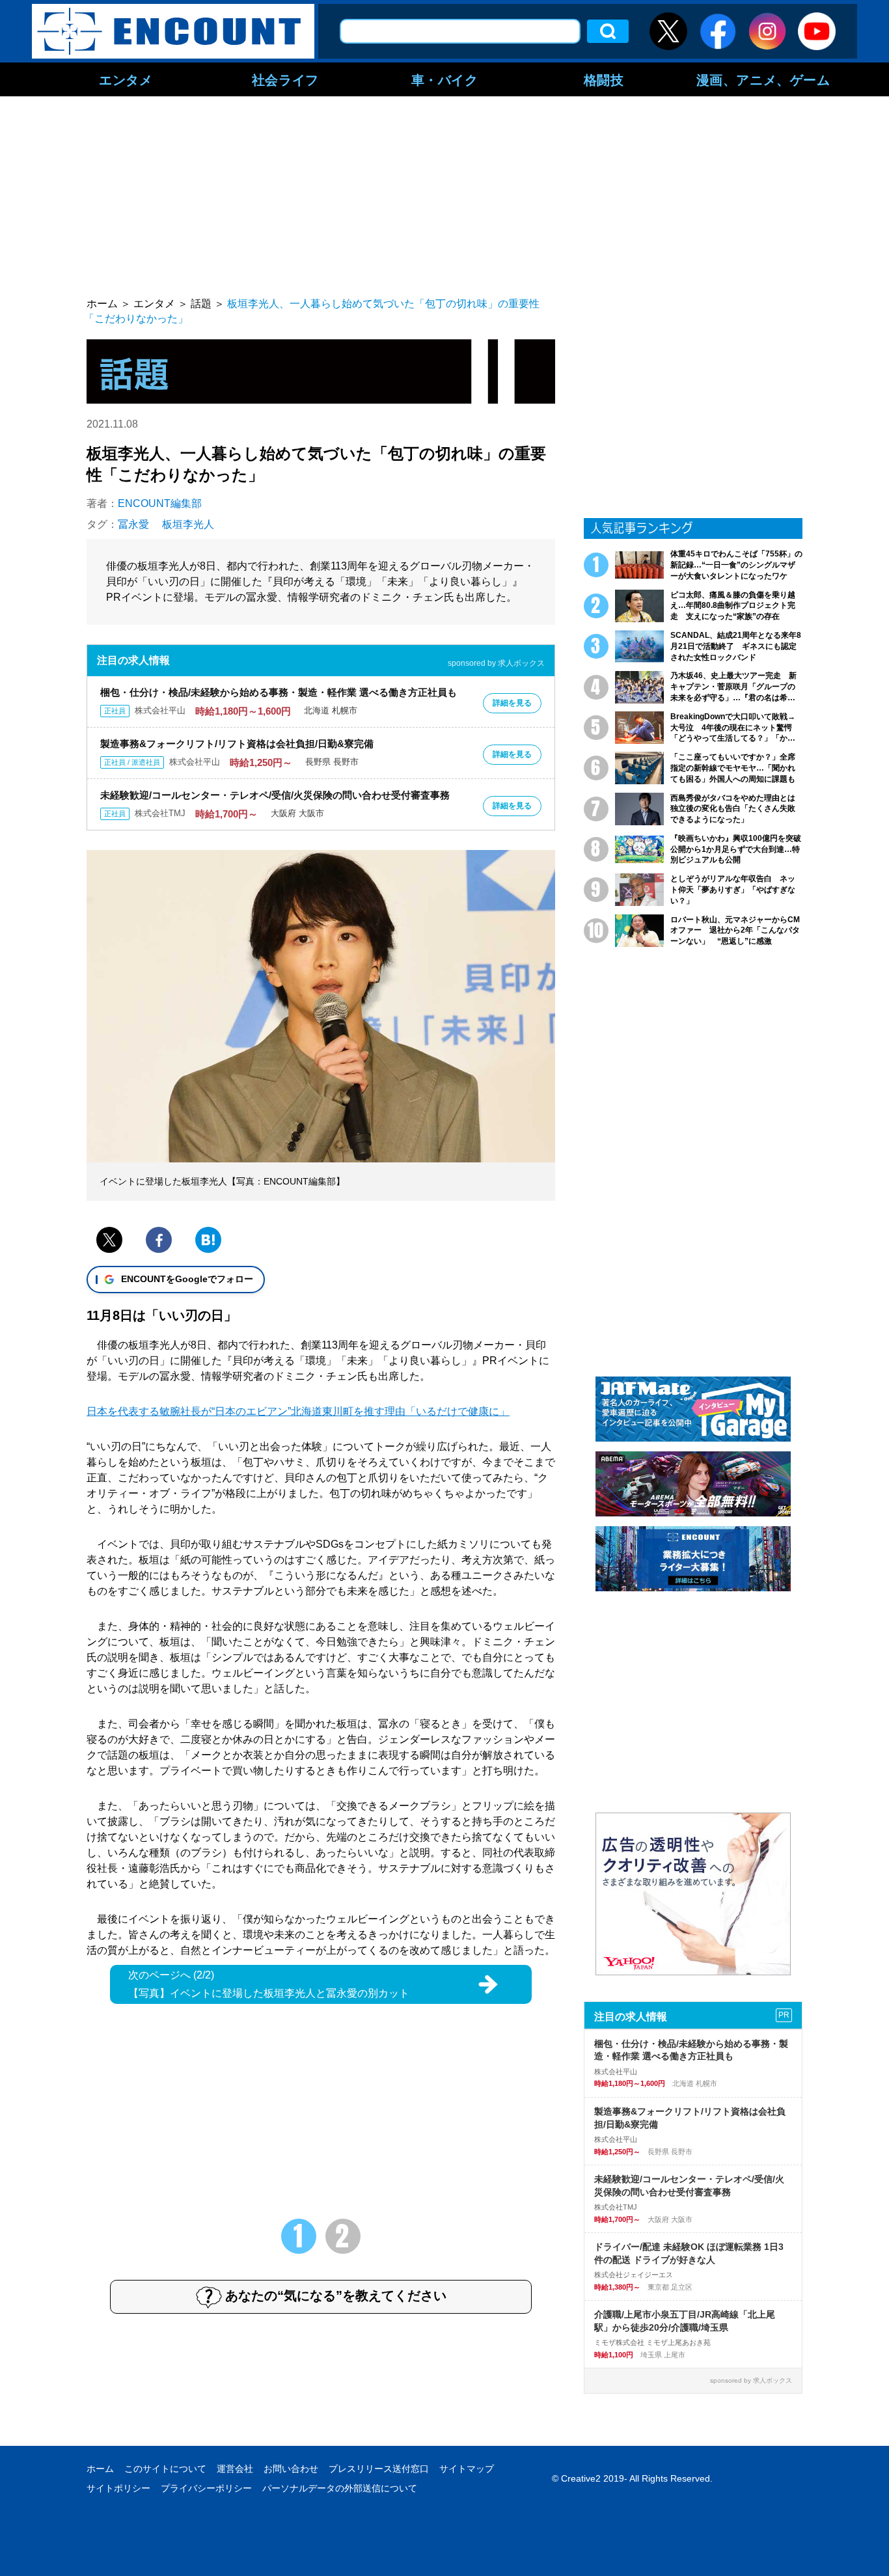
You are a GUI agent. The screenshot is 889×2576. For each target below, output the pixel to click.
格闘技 (604, 79)
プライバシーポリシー (206, 2488)
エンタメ (126, 79)
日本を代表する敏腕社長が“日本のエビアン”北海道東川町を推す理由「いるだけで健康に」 (298, 1411)
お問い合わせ (291, 2469)
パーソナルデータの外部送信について (340, 2488)
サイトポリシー (118, 2488)
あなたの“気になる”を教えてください (336, 2295)
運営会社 (235, 2469)
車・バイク (445, 79)
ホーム (100, 2469)
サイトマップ (467, 2469)
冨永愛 (133, 524)
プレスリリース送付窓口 (379, 2469)
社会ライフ (285, 79)
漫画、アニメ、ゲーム (763, 79)
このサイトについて (165, 2469)
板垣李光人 (188, 524)
